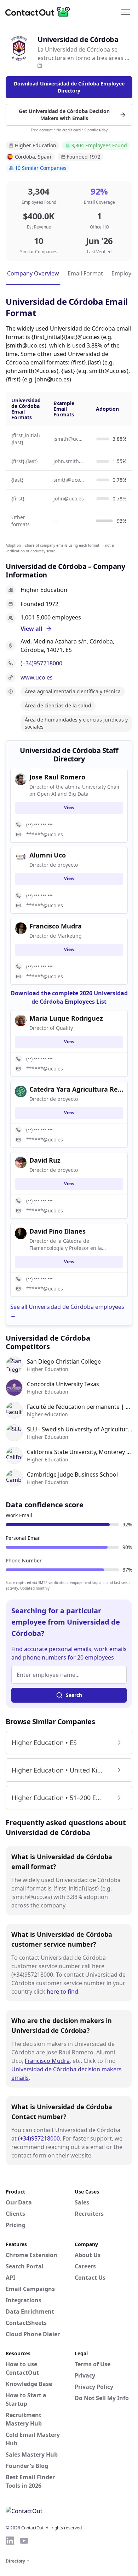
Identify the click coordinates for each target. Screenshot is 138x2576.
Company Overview (33, 273)
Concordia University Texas (63, 1384)
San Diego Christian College (64, 1361)
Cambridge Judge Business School (72, 1474)
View (69, 808)
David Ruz (45, 1160)
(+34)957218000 (41, 663)
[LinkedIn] (40, 66)
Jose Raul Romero (57, 777)
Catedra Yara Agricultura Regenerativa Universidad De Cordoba (76, 1089)
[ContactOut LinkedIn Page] (10, 2541)
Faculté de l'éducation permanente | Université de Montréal (80, 1407)
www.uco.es (37, 677)
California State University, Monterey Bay (80, 1452)
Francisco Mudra (47, 2061)
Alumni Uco (48, 855)
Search (74, 1695)
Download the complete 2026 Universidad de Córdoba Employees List (69, 997)
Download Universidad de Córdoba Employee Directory (69, 87)
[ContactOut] (40, 12)
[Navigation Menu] (126, 12)
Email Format (85, 273)
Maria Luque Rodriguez (66, 1018)
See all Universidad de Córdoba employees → (67, 1311)
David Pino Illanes (57, 1231)
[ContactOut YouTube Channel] (24, 2541)
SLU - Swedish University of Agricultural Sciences (80, 1429)
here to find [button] (62, 1992)
